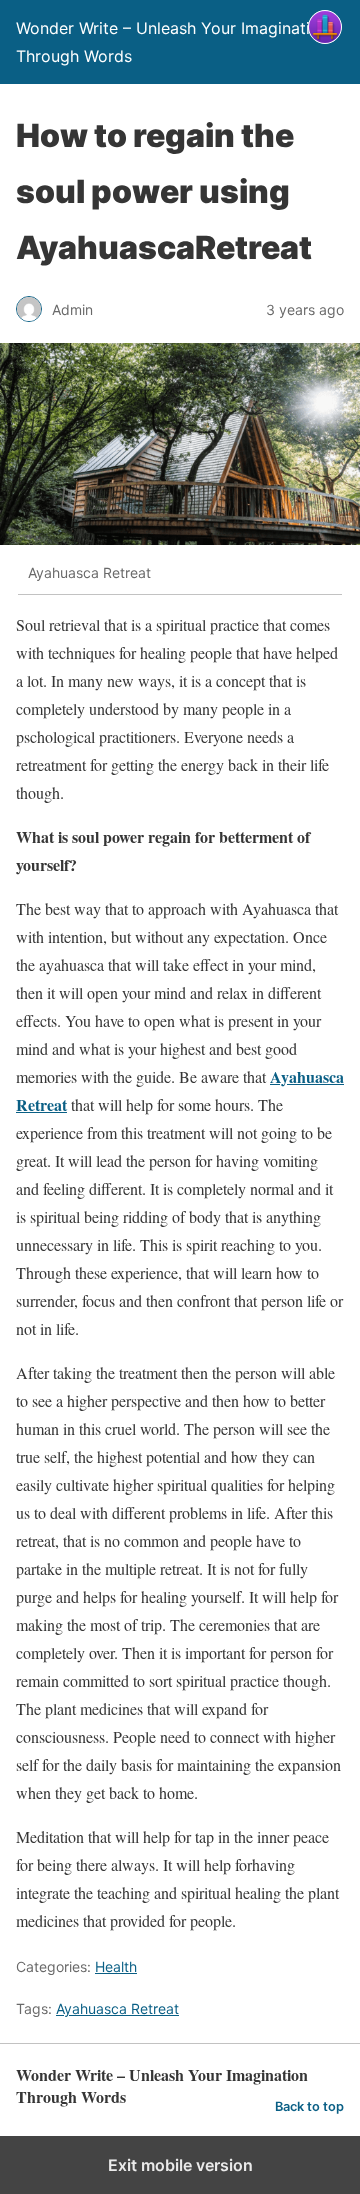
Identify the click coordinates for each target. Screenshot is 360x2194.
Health (116, 1966)
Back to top (309, 2106)
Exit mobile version (180, 2165)
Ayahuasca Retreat (117, 2008)
